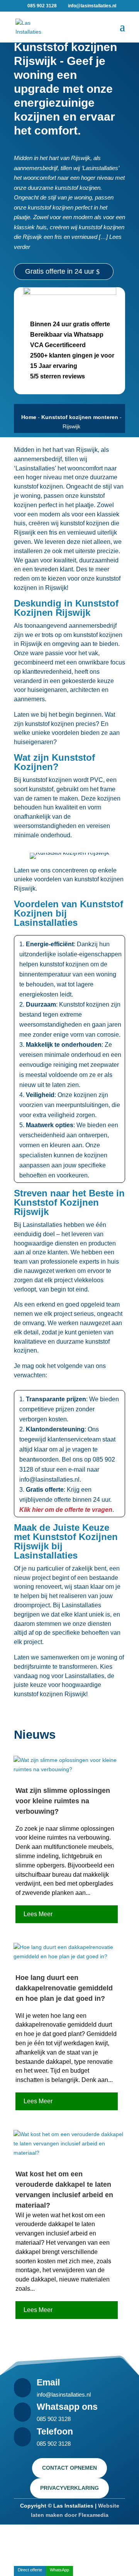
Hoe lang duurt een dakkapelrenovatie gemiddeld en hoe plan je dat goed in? (64, 1988)
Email (48, 2382)
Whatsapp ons (67, 2407)
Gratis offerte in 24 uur (60, 271)
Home (29, 417)
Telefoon (55, 2431)
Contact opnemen (69, 2468)
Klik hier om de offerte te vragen (66, 1510)
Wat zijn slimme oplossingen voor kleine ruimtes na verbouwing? (63, 1801)
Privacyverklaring (69, 2488)
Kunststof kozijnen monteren (80, 417)
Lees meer (38, 1914)
